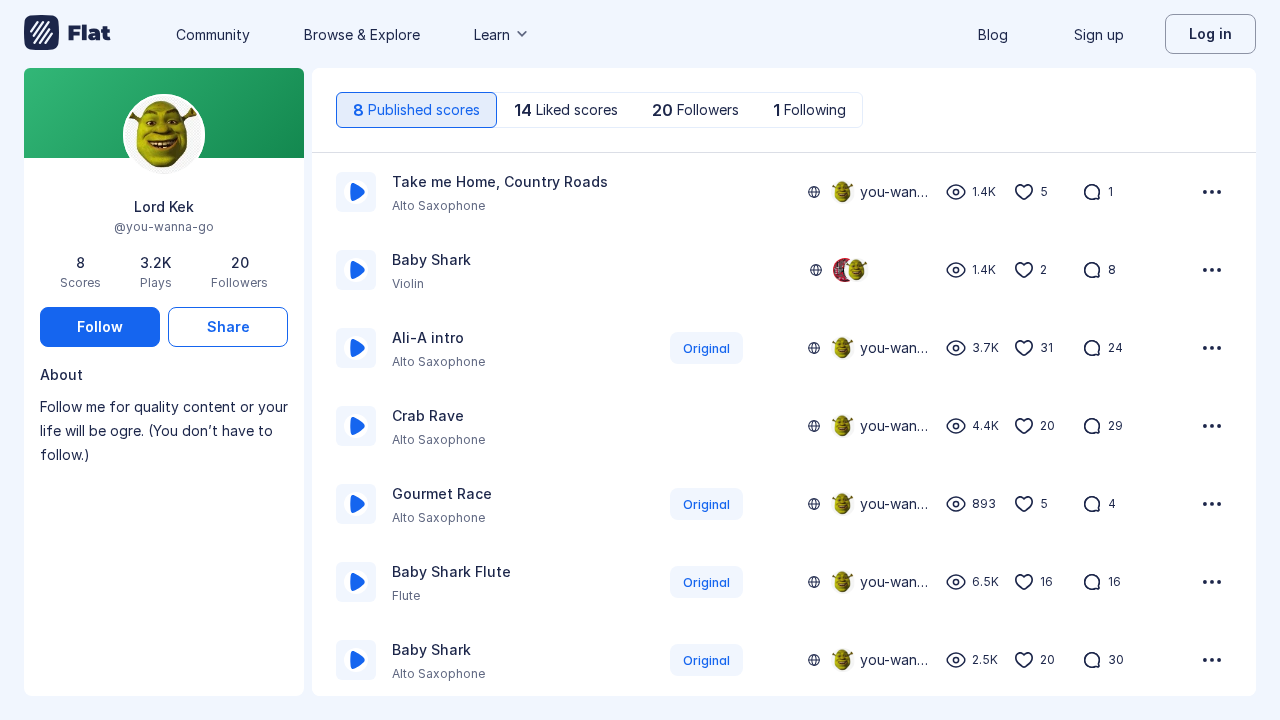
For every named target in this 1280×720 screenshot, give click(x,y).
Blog (993, 34)
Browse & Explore (362, 34)
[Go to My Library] (67, 34)
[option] (784, 192)
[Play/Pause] (356, 192)
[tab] (416, 110)
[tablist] (599, 110)
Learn (492, 34)
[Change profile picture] (164, 136)
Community (213, 34)
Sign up (1099, 34)
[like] (1024, 192)
